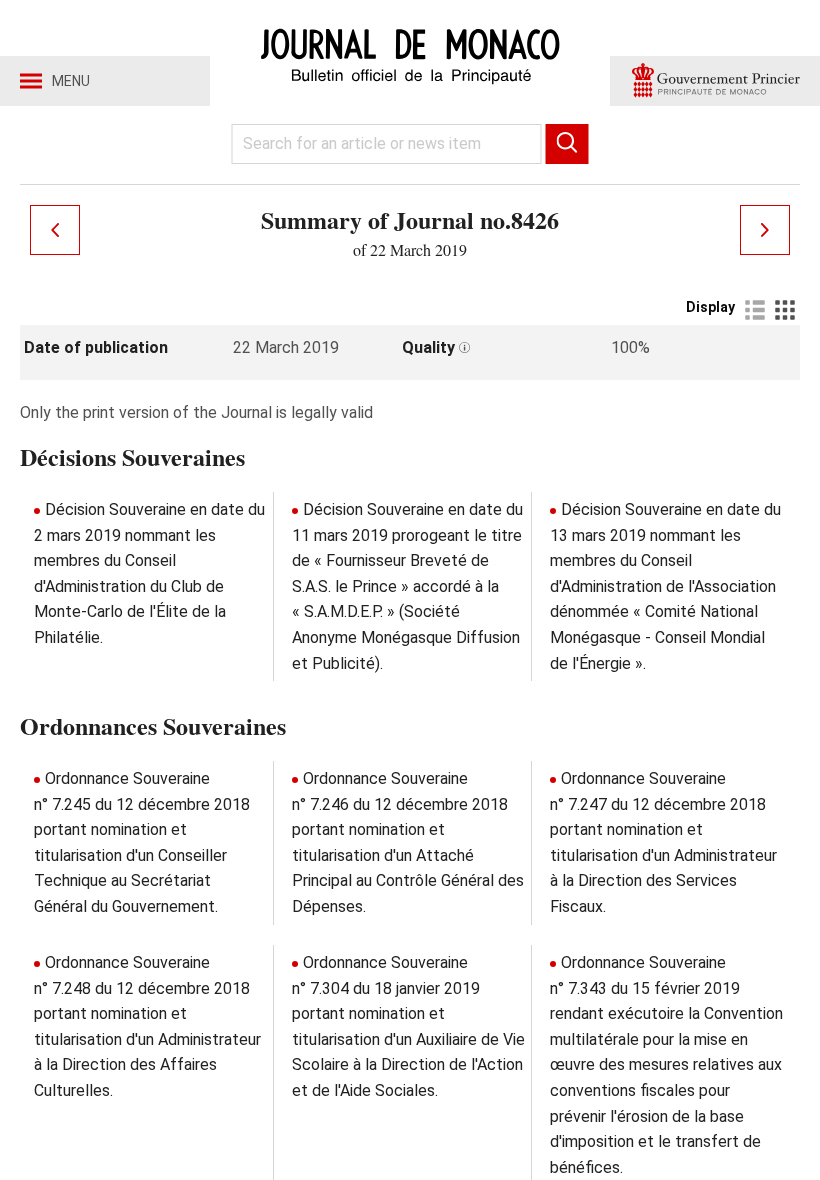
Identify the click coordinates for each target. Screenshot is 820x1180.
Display (710, 307)
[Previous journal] (55, 230)
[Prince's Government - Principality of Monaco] (715, 81)
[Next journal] (765, 230)
